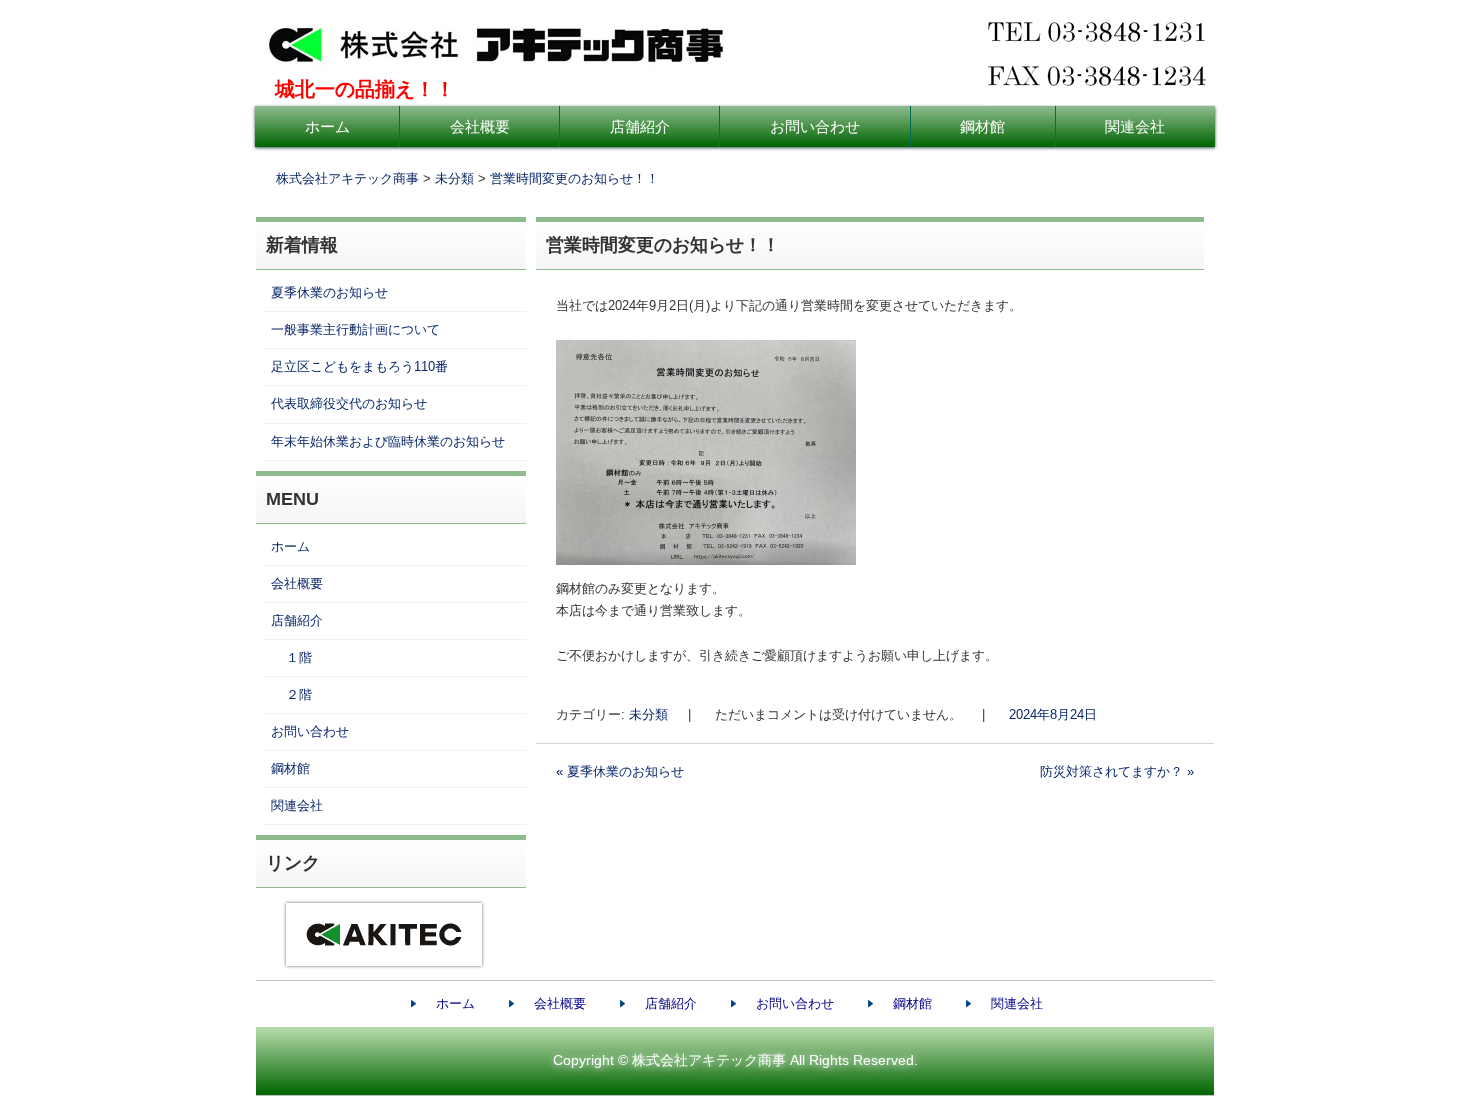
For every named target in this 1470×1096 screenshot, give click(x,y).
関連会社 (1135, 126)
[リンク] (374, 971)
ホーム (327, 126)
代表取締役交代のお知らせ (349, 403)
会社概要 (480, 126)
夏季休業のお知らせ (620, 771)
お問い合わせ (815, 126)
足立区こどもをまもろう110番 (359, 366)
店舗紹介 (640, 126)
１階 (299, 657)
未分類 (648, 714)
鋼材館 (982, 126)
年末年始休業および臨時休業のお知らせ (388, 441)
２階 (299, 694)
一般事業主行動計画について (355, 329)
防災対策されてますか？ (1117, 771)
